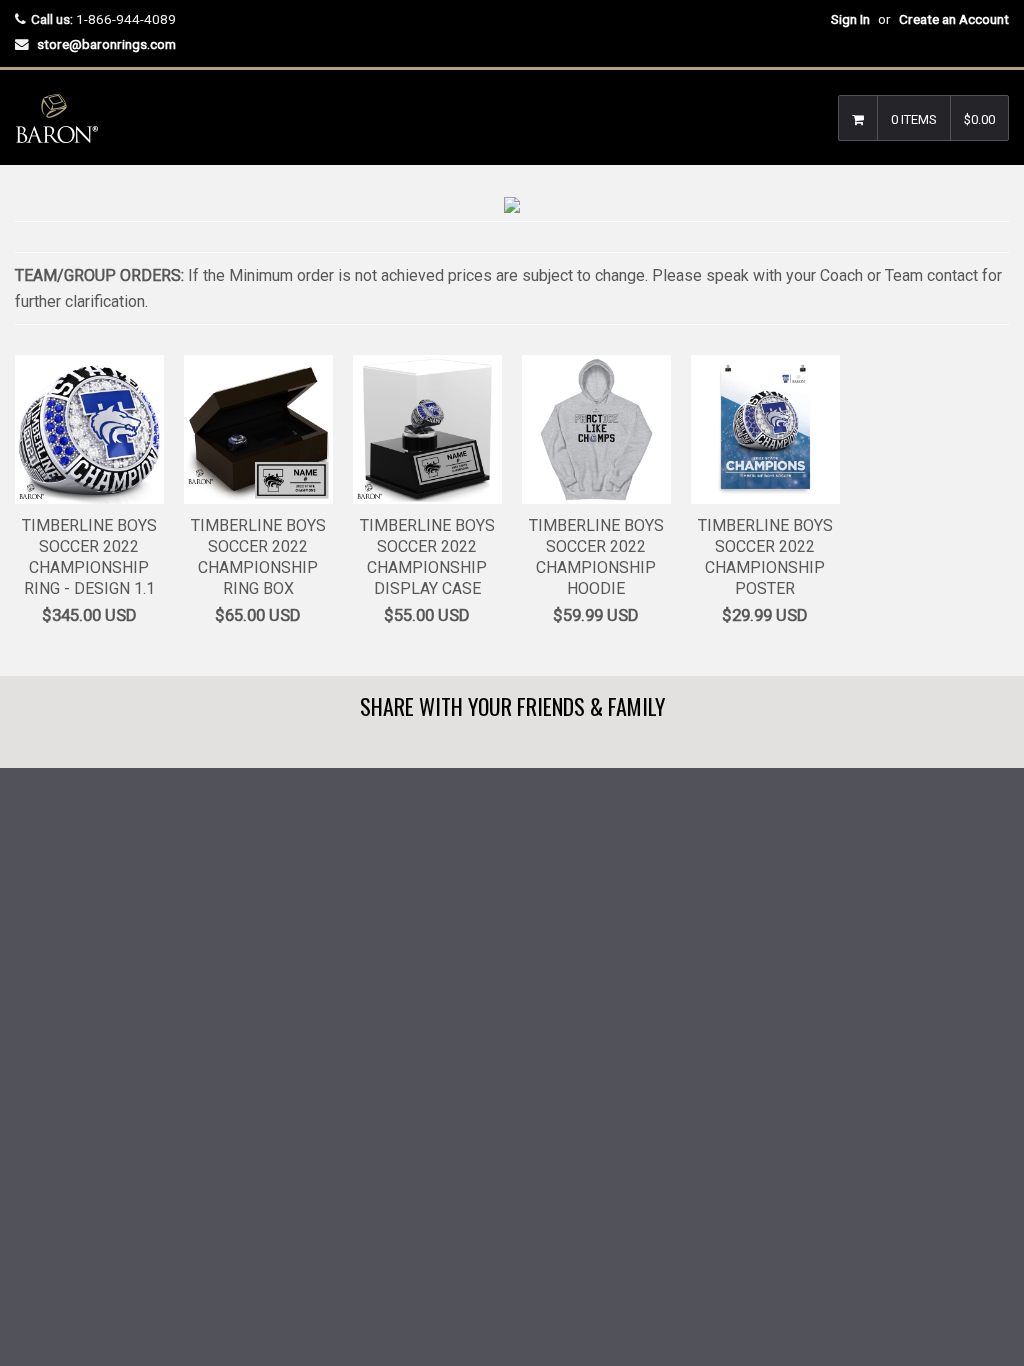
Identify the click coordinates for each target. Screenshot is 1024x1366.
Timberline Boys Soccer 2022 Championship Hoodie (596, 556)
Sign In (850, 19)
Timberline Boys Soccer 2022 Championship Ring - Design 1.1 (89, 556)
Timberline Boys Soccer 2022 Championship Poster (765, 556)
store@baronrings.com (106, 44)
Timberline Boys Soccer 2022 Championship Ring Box (258, 556)
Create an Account (954, 19)
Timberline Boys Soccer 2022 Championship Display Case (427, 556)
